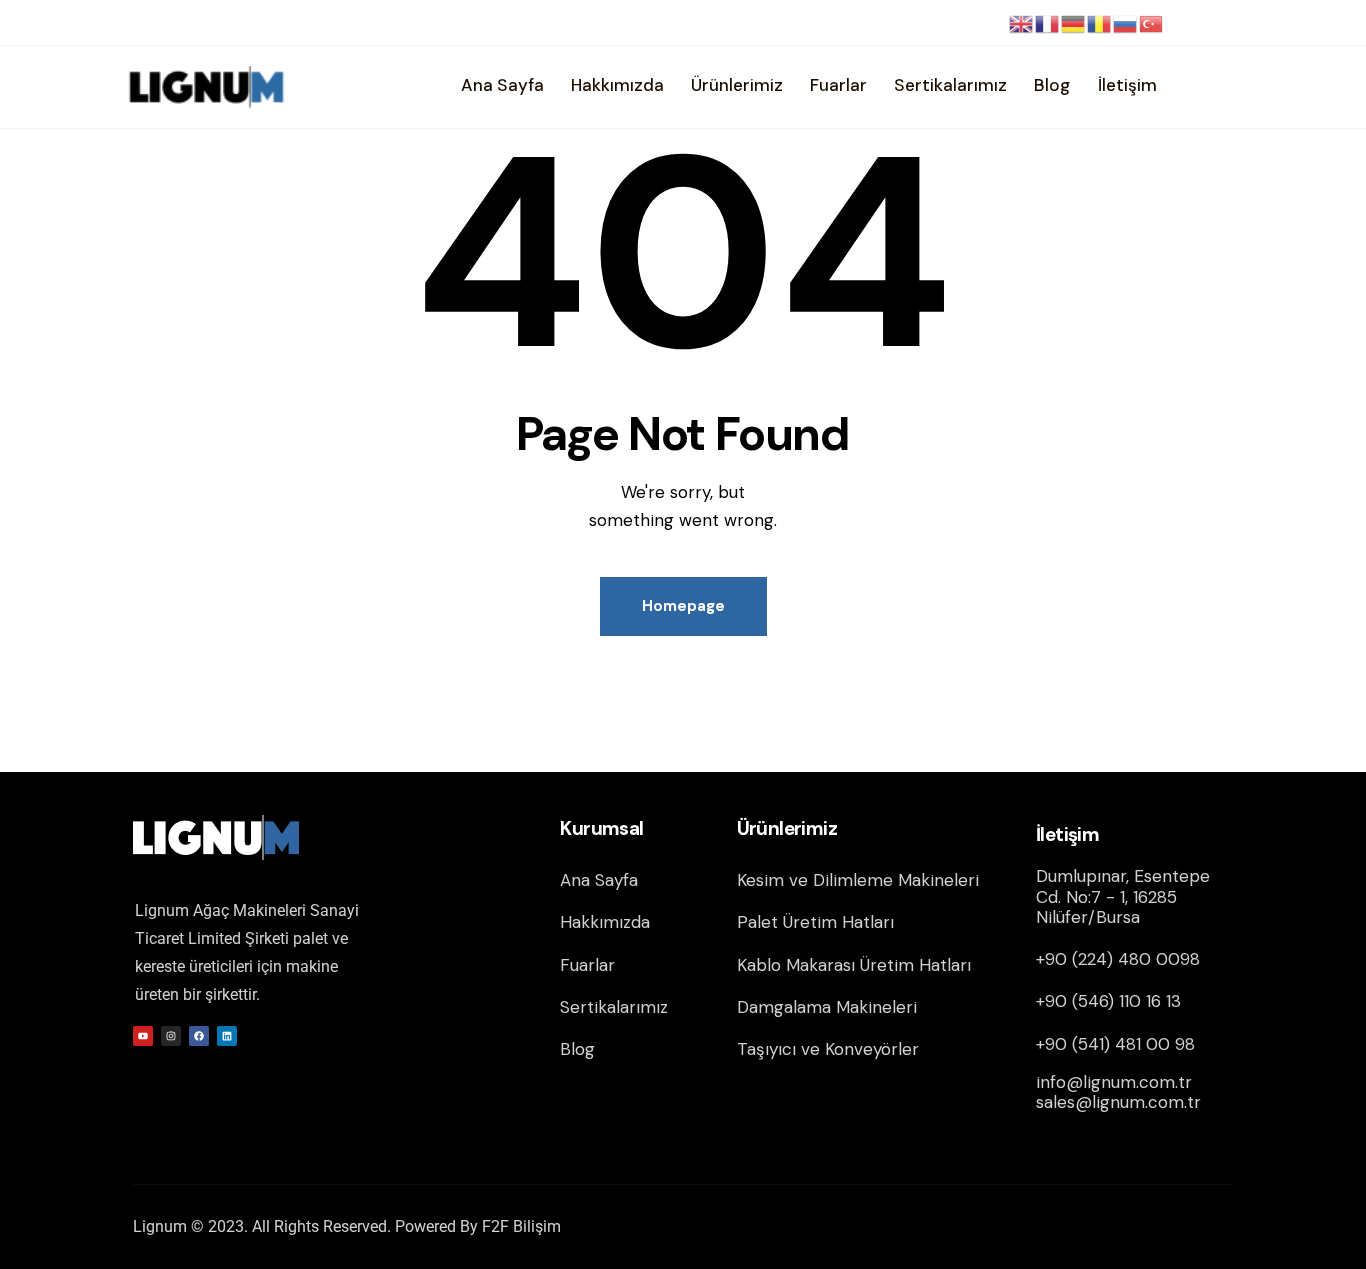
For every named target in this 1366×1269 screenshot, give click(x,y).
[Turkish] (1152, 23)
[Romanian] (1100, 23)
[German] (1074, 23)
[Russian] (1126, 23)
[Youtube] (143, 1036)
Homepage (683, 606)
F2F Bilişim (521, 1226)
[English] (1022, 23)
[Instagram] (171, 1036)
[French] (1048, 23)
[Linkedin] (227, 1036)
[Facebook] (199, 1036)
